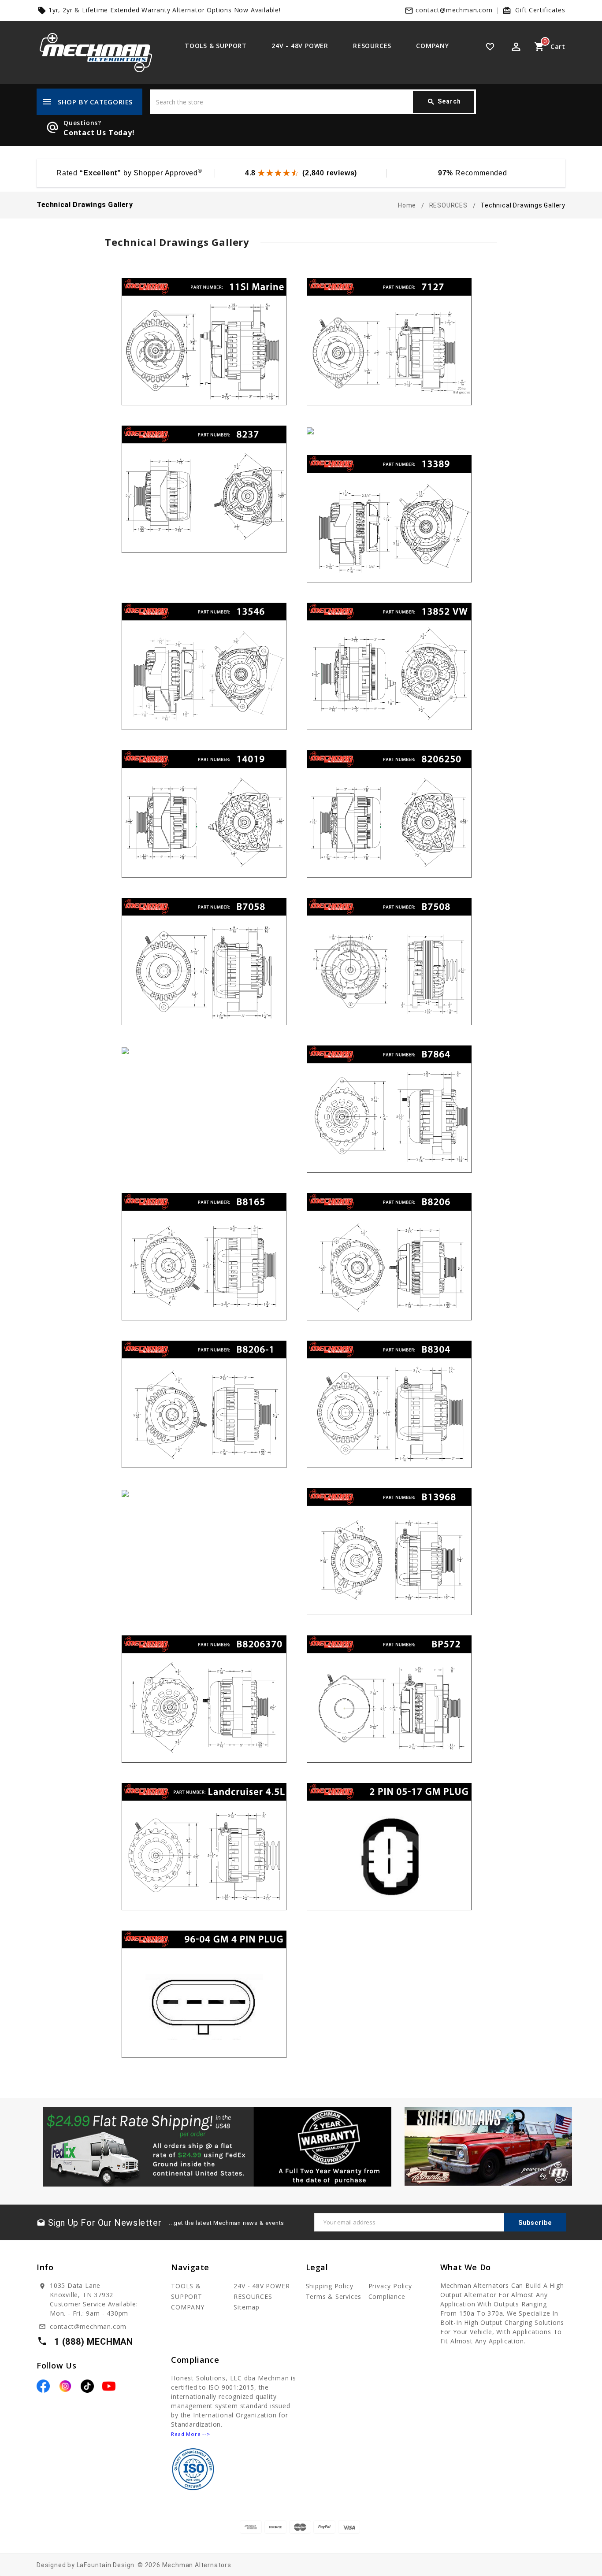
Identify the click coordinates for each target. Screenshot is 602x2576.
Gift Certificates (540, 10)
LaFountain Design (106, 2565)
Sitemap (247, 2307)
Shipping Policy (330, 2286)
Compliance (387, 2296)
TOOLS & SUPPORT (216, 46)
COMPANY (433, 46)
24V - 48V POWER (300, 46)
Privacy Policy (390, 2286)
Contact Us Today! (99, 133)
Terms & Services (334, 2296)
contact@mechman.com (454, 10)
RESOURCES (372, 46)
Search (444, 102)
